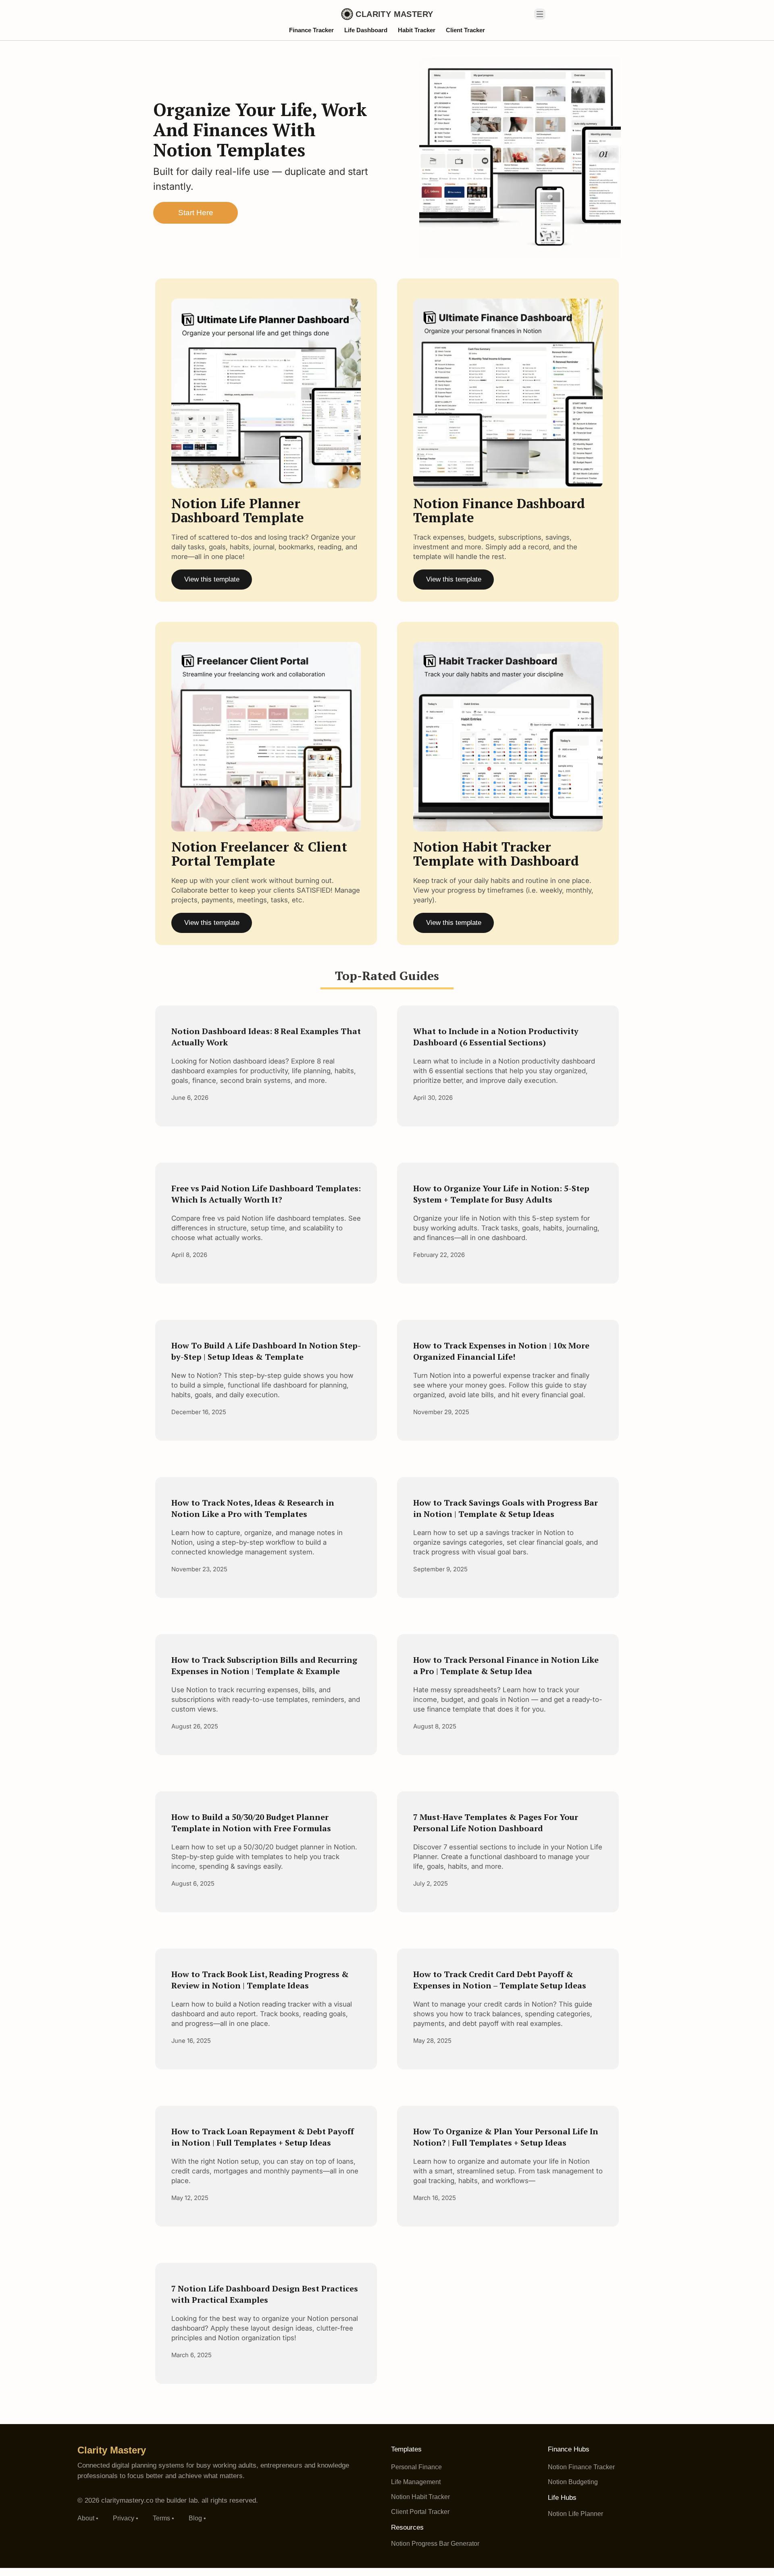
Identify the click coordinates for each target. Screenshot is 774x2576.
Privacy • (126, 2518)
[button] (540, 14)
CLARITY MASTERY (394, 14)
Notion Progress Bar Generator (435, 2544)
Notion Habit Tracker (420, 2497)
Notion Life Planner (575, 2514)
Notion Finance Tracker (581, 2467)
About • (88, 2518)
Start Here (196, 213)
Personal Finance (416, 2467)
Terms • (163, 2518)
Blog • (197, 2518)
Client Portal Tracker (420, 2512)
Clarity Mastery (112, 2450)
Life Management (416, 2482)
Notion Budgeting (573, 2482)
